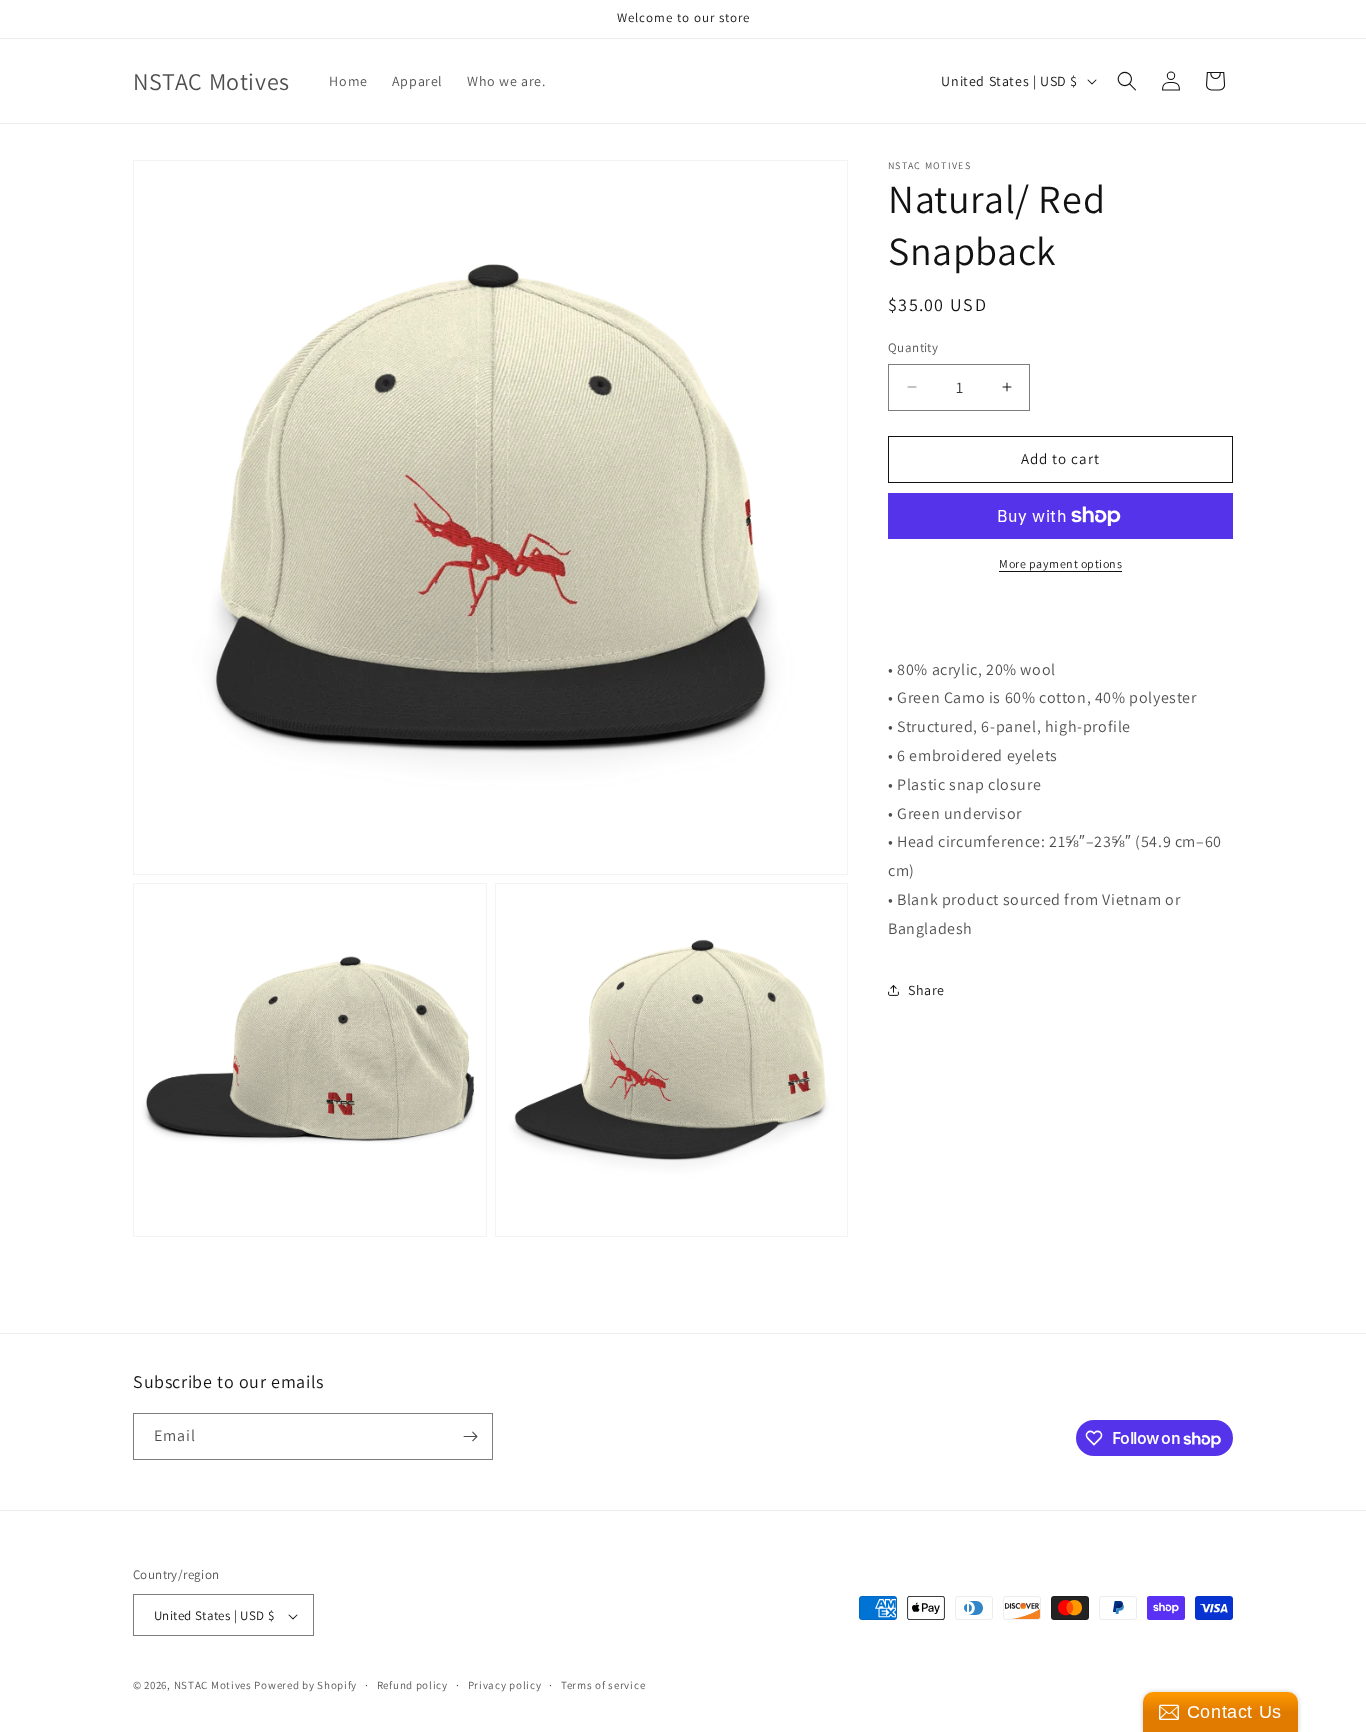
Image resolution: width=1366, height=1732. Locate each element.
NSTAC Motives (214, 1686)
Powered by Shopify (305, 1686)
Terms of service (603, 1685)
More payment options (1060, 563)
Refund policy (412, 1685)
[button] (1127, 81)
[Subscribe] (470, 1436)
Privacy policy (505, 1685)
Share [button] (926, 989)
